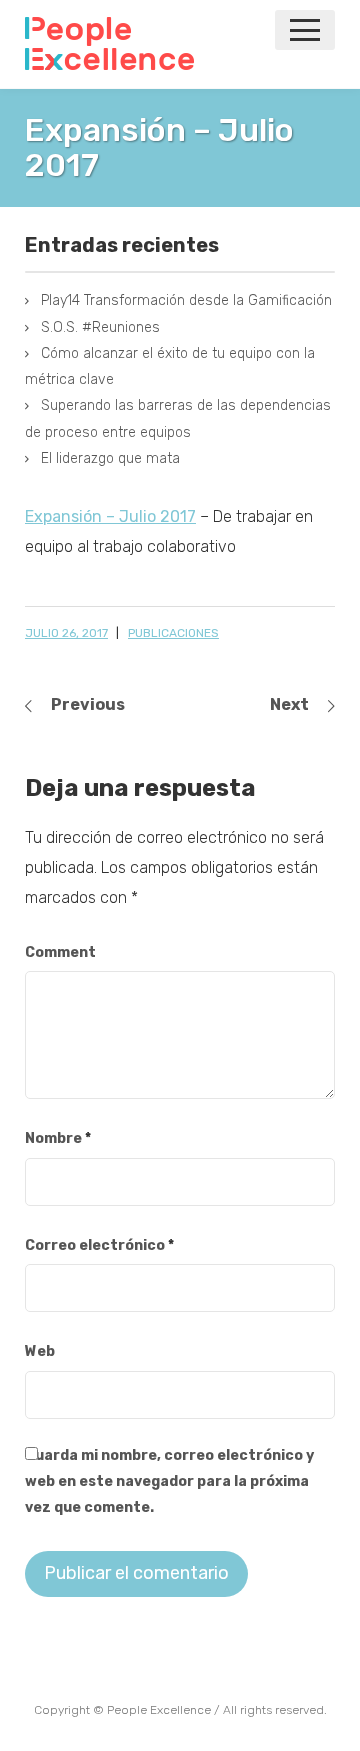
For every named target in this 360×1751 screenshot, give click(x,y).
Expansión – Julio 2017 (110, 516)
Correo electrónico (99, 1245)
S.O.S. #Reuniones (100, 327)
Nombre (58, 1138)
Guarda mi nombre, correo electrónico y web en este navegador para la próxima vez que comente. (169, 1482)
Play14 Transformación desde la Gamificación (186, 300)
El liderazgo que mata (110, 458)
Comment (60, 952)
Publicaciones (173, 633)
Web (40, 1351)
